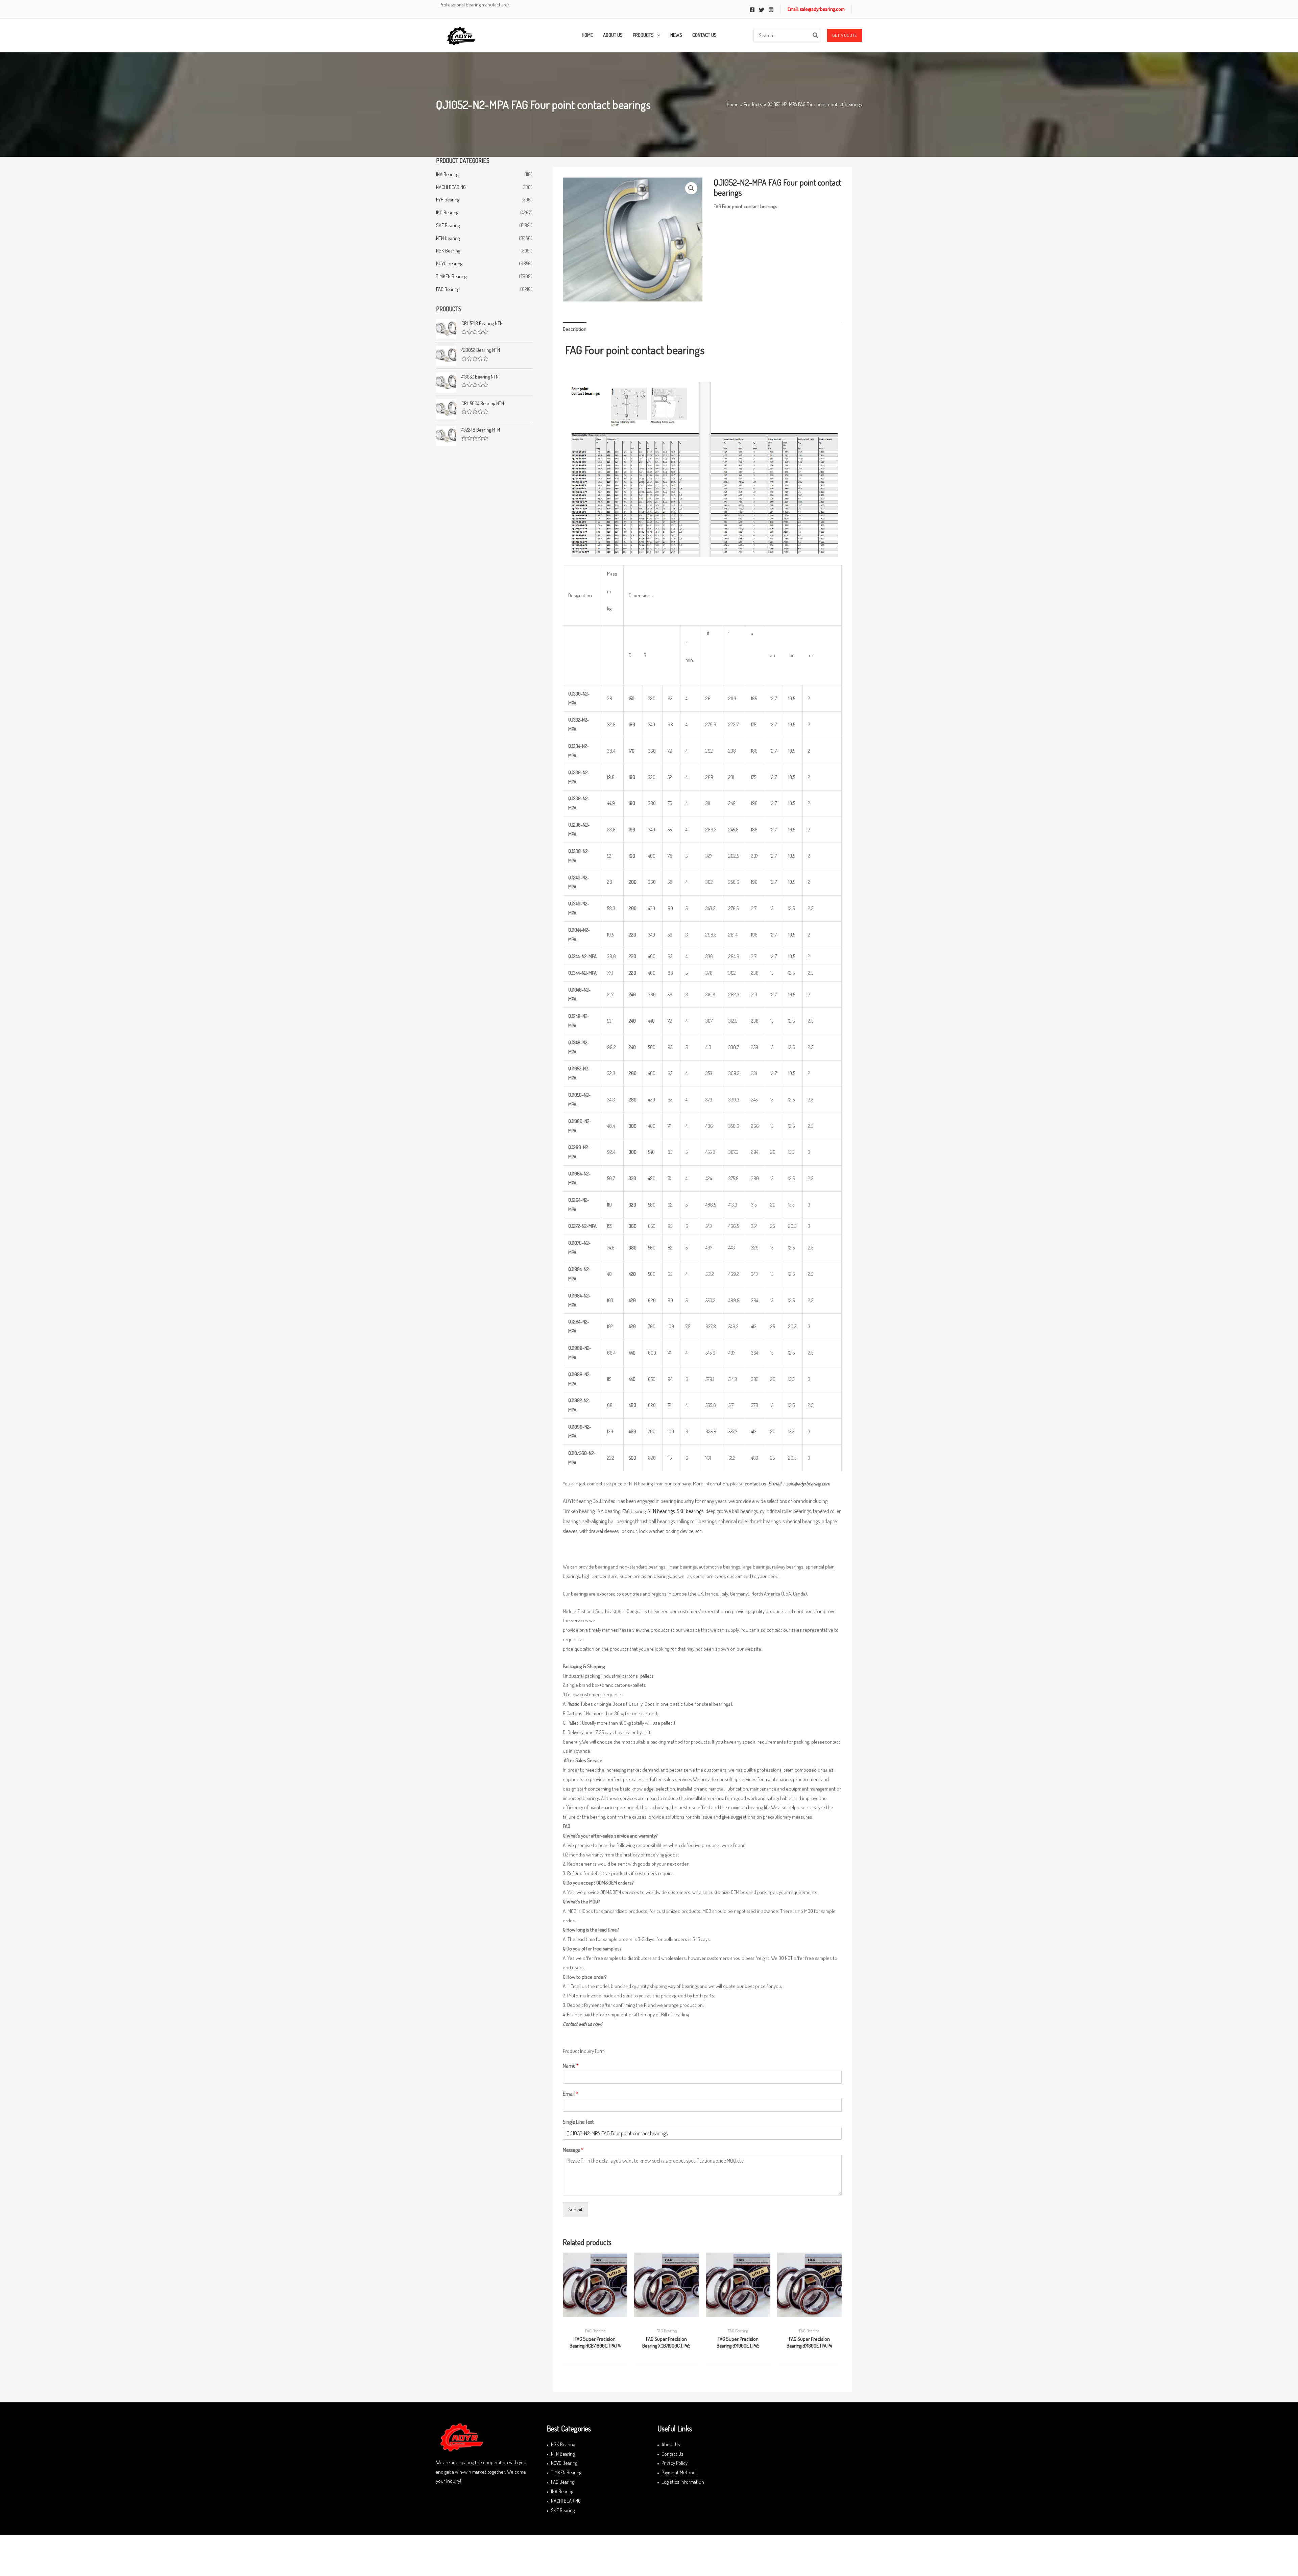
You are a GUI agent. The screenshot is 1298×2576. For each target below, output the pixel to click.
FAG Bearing (448, 289)
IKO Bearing (447, 212)
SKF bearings (690, 1511)
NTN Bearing (563, 2454)
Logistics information (683, 2482)
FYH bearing (448, 200)
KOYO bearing (449, 263)
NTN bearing (448, 238)
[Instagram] (771, 10)
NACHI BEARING (451, 187)
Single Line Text (578, 2122)
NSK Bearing (448, 251)
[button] (845, 35)
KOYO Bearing (564, 2463)
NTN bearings (661, 1511)
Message (573, 2150)
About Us (671, 2444)
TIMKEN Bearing (451, 276)
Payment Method (679, 2472)
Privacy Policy (675, 2463)
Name (571, 2066)
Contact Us (672, 2454)
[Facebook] (752, 10)
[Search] (816, 35)
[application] (657, 35)
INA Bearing (447, 174)
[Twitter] (762, 10)
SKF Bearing (448, 225)
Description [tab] (575, 329)
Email (570, 2094)
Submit (575, 2209)
